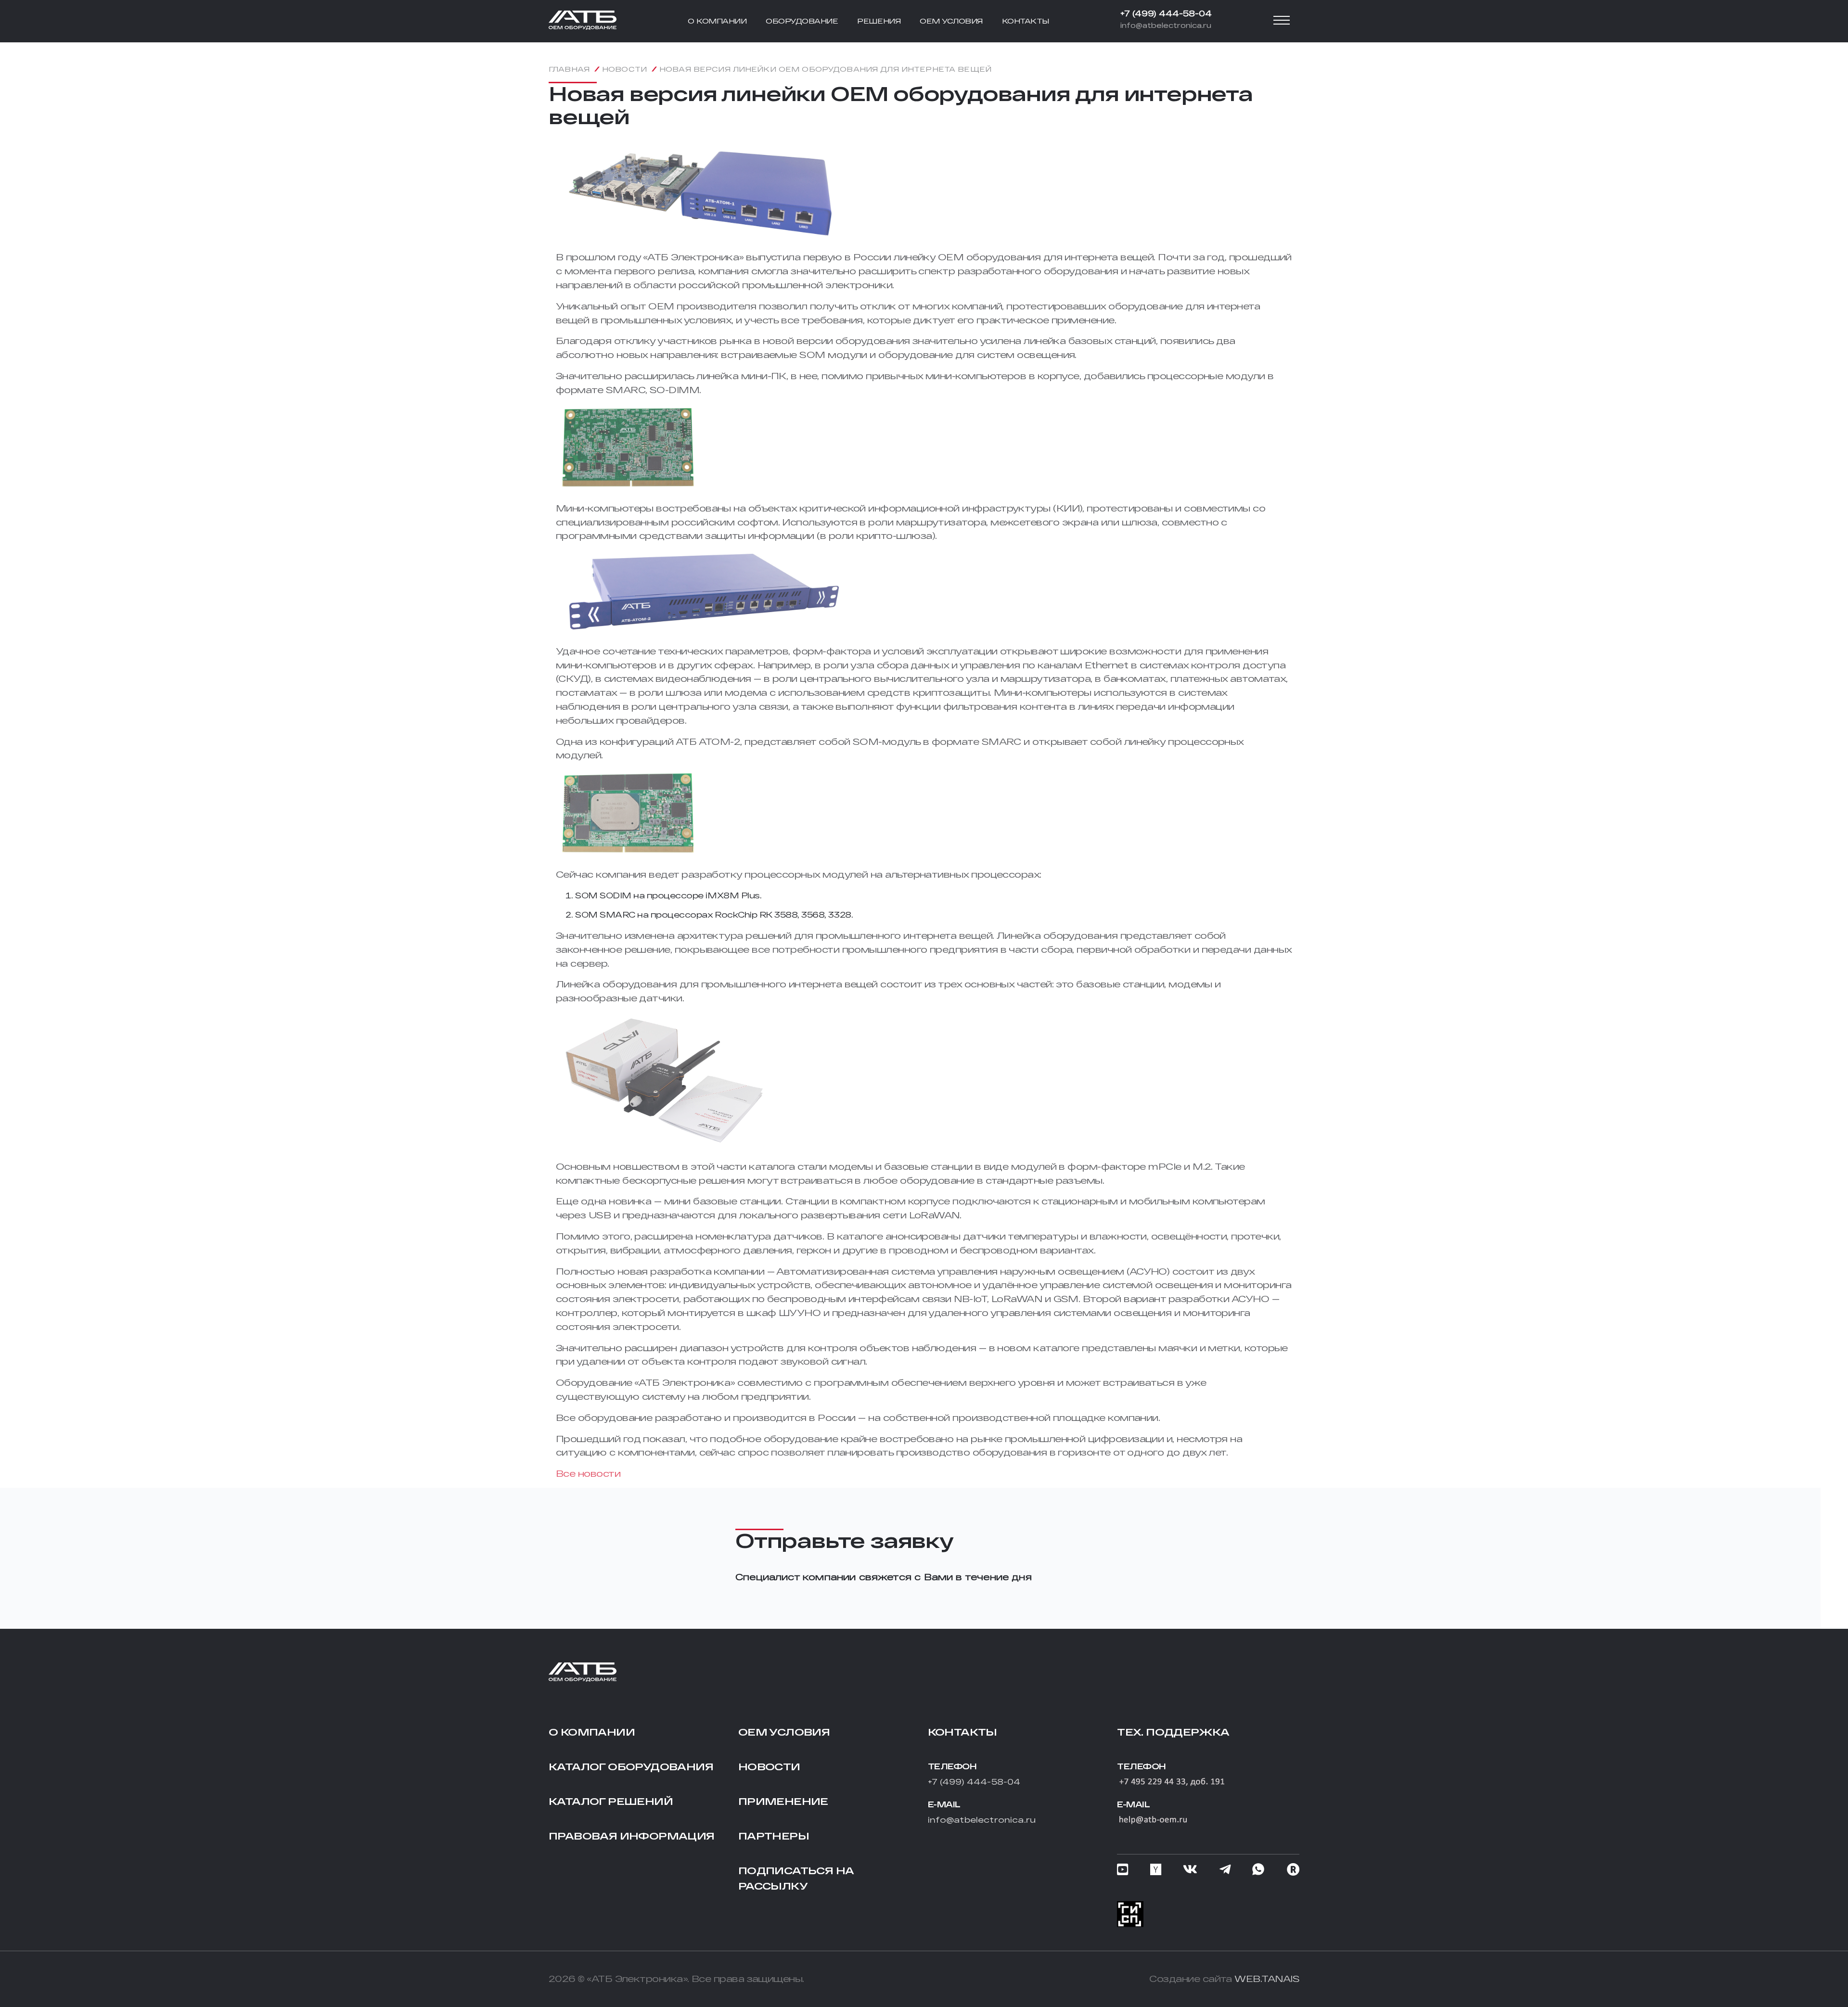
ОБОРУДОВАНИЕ (802, 21)
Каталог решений (611, 1801)
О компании (592, 1732)
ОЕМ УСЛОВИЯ (951, 21)
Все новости (588, 1473)
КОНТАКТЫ (1026, 21)
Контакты (962, 1732)
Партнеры (774, 1836)
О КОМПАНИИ (717, 21)
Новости (769, 1766)
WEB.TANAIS (1267, 1979)
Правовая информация (632, 1836)
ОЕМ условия (784, 1732)
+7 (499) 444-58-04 (1166, 13)
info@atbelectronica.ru (1166, 25)
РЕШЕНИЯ (879, 21)
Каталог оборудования (631, 1766)
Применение (783, 1801)
